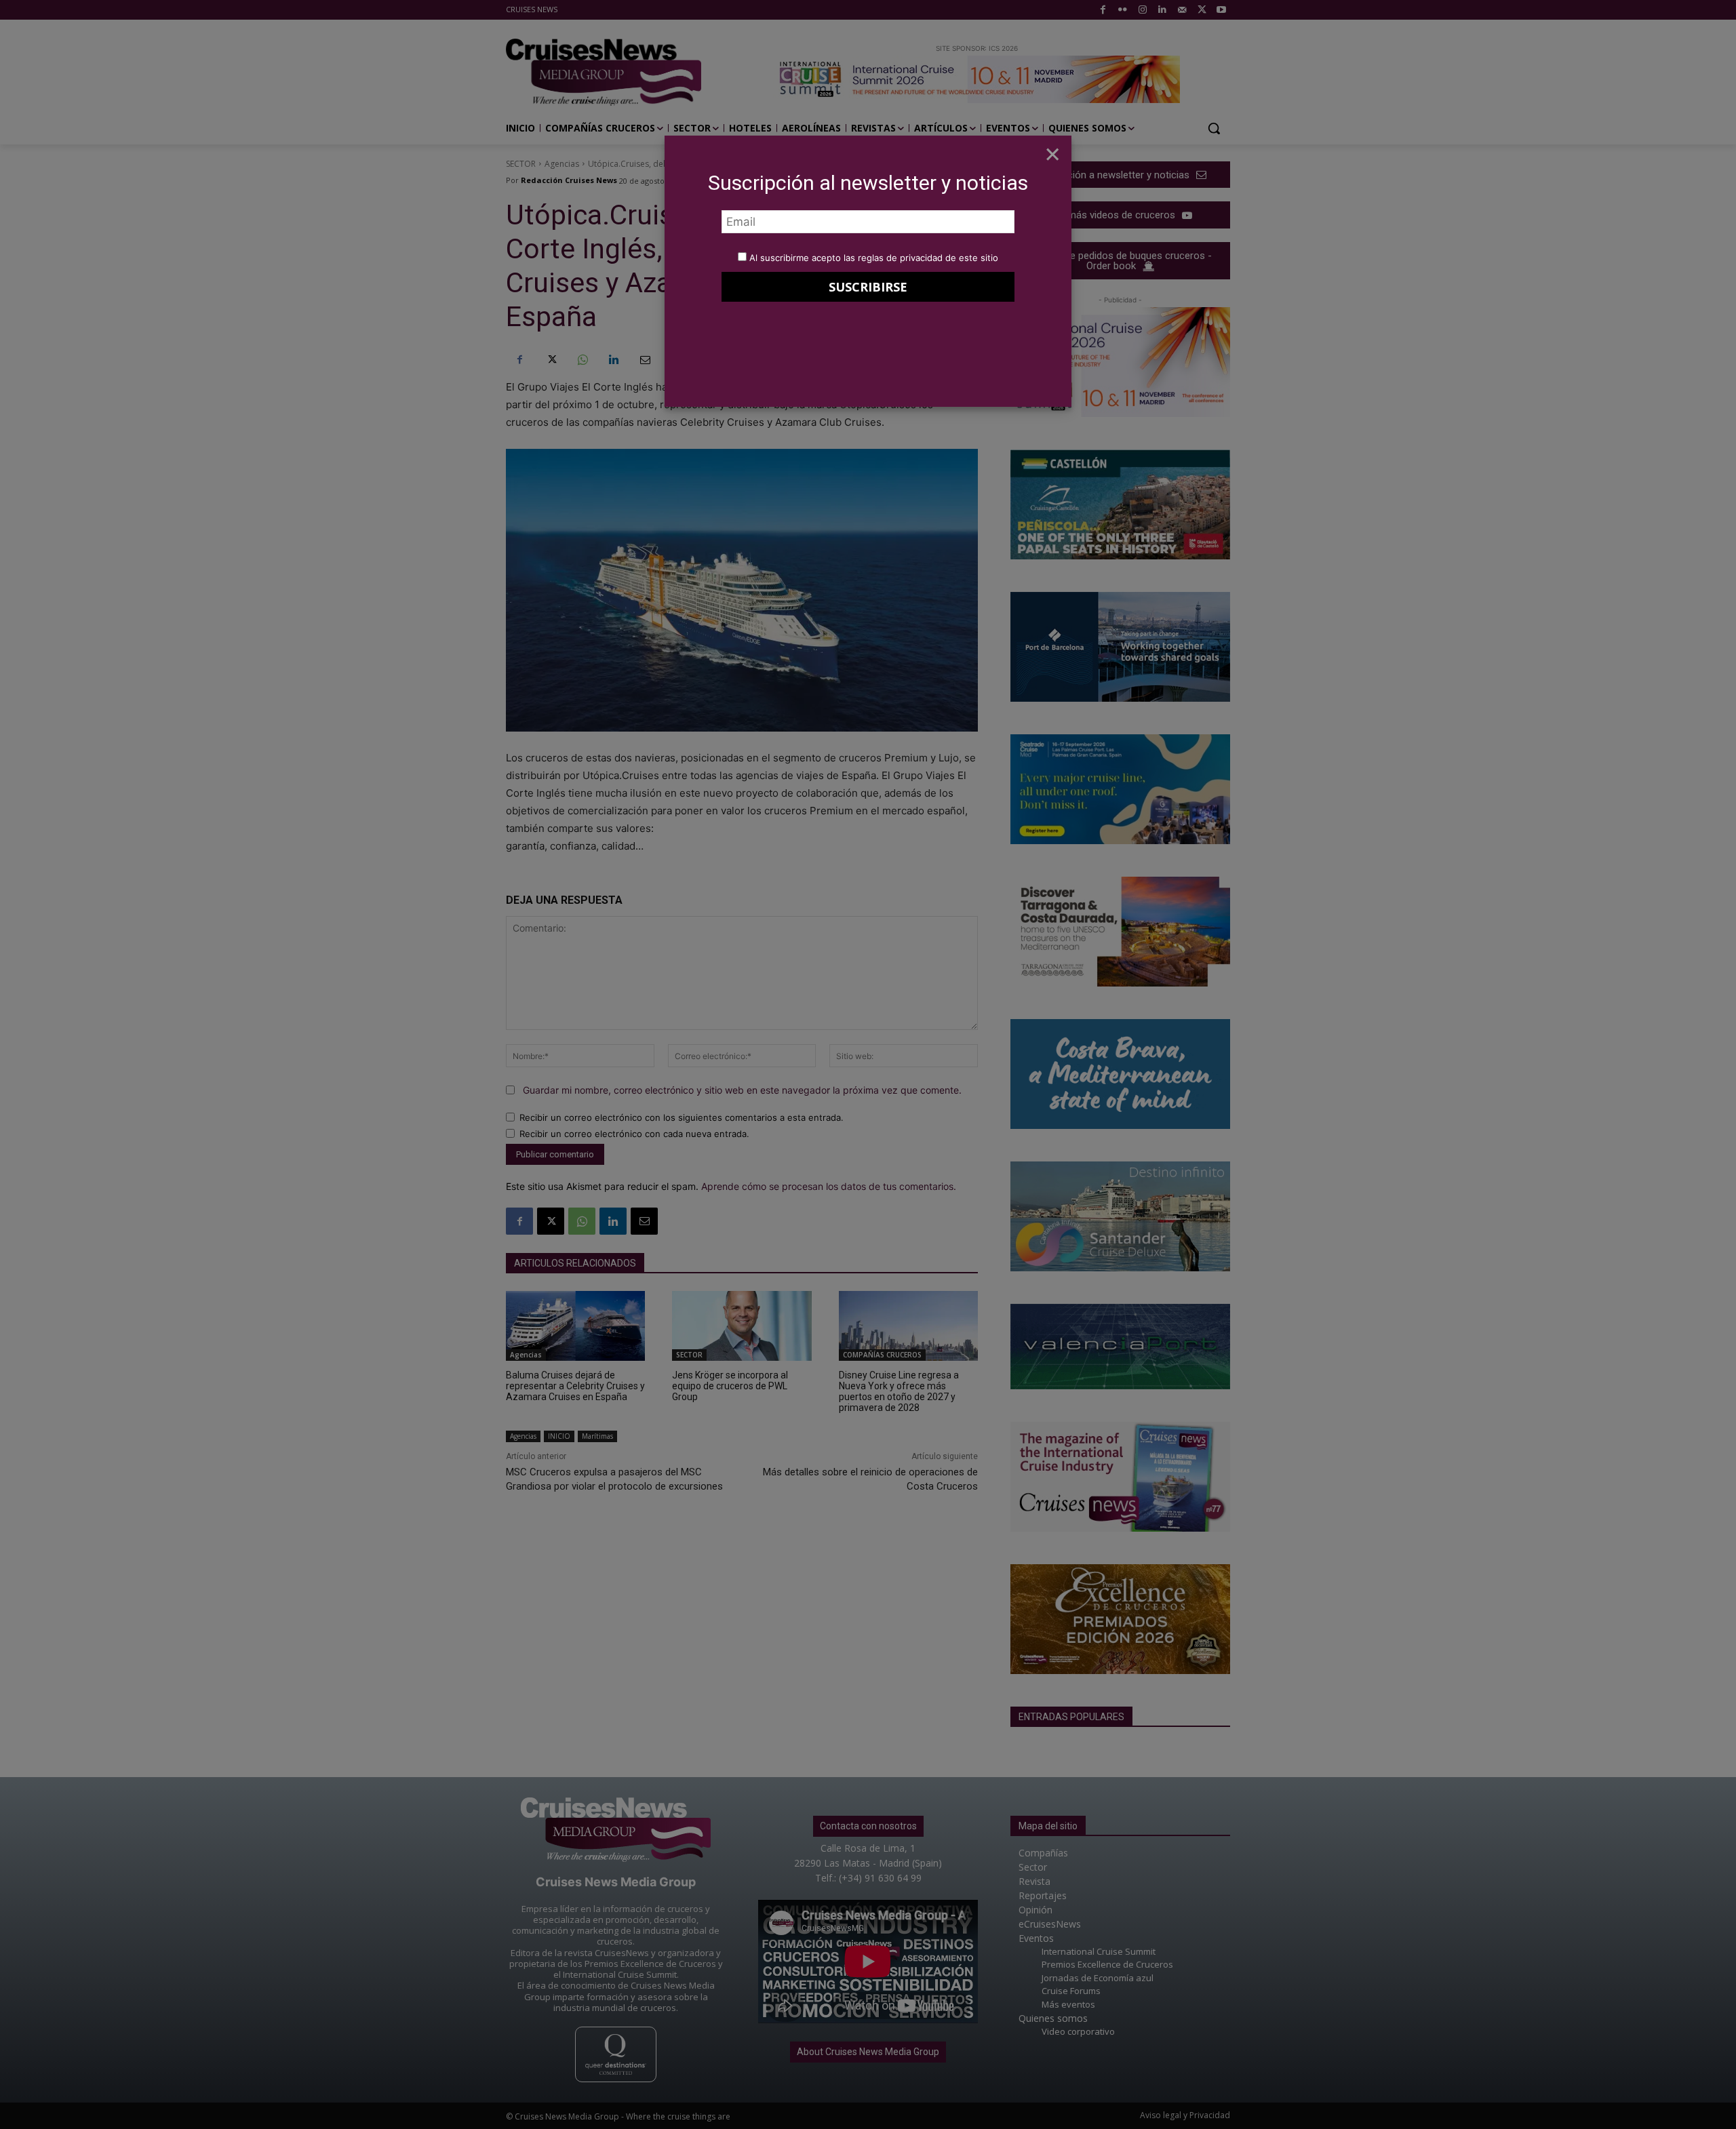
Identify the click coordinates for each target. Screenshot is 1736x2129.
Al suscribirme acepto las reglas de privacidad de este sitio (874, 258)
